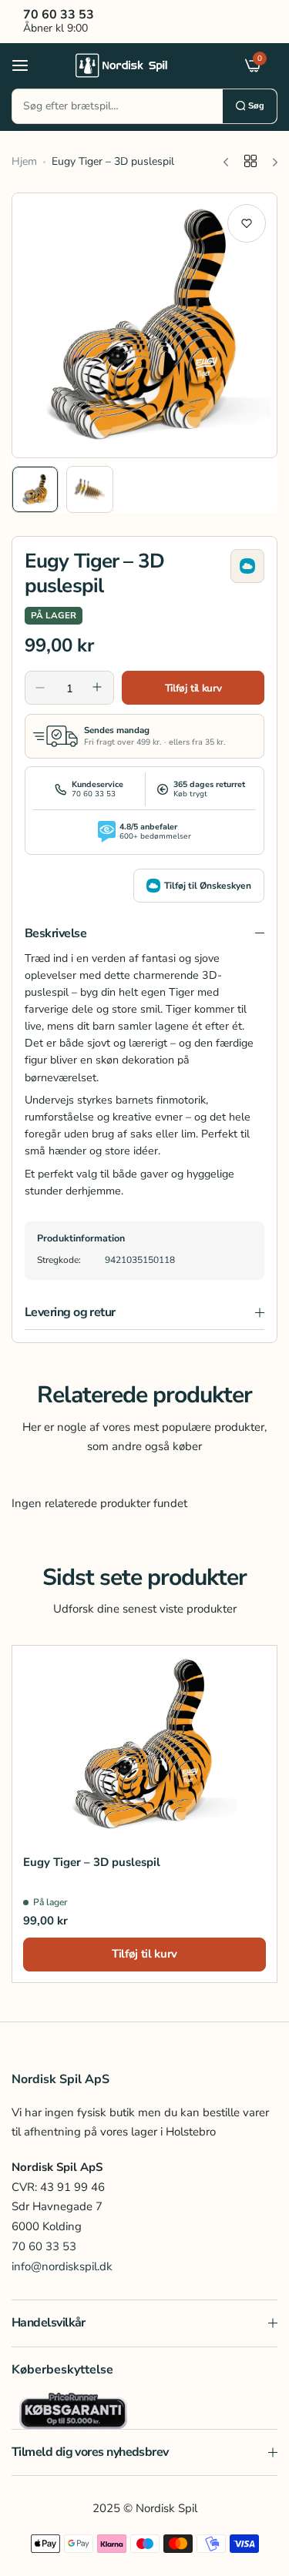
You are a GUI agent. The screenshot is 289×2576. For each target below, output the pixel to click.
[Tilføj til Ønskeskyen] (247, 566)
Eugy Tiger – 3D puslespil (92, 1862)
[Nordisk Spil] (141, 65)
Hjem (24, 161)
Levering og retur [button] (70, 1312)
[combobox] (118, 106)
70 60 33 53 (44, 2246)
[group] (144, 325)
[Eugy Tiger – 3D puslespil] (144, 1745)
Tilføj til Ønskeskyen (208, 886)
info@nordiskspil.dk (62, 2266)
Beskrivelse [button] (55, 933)
